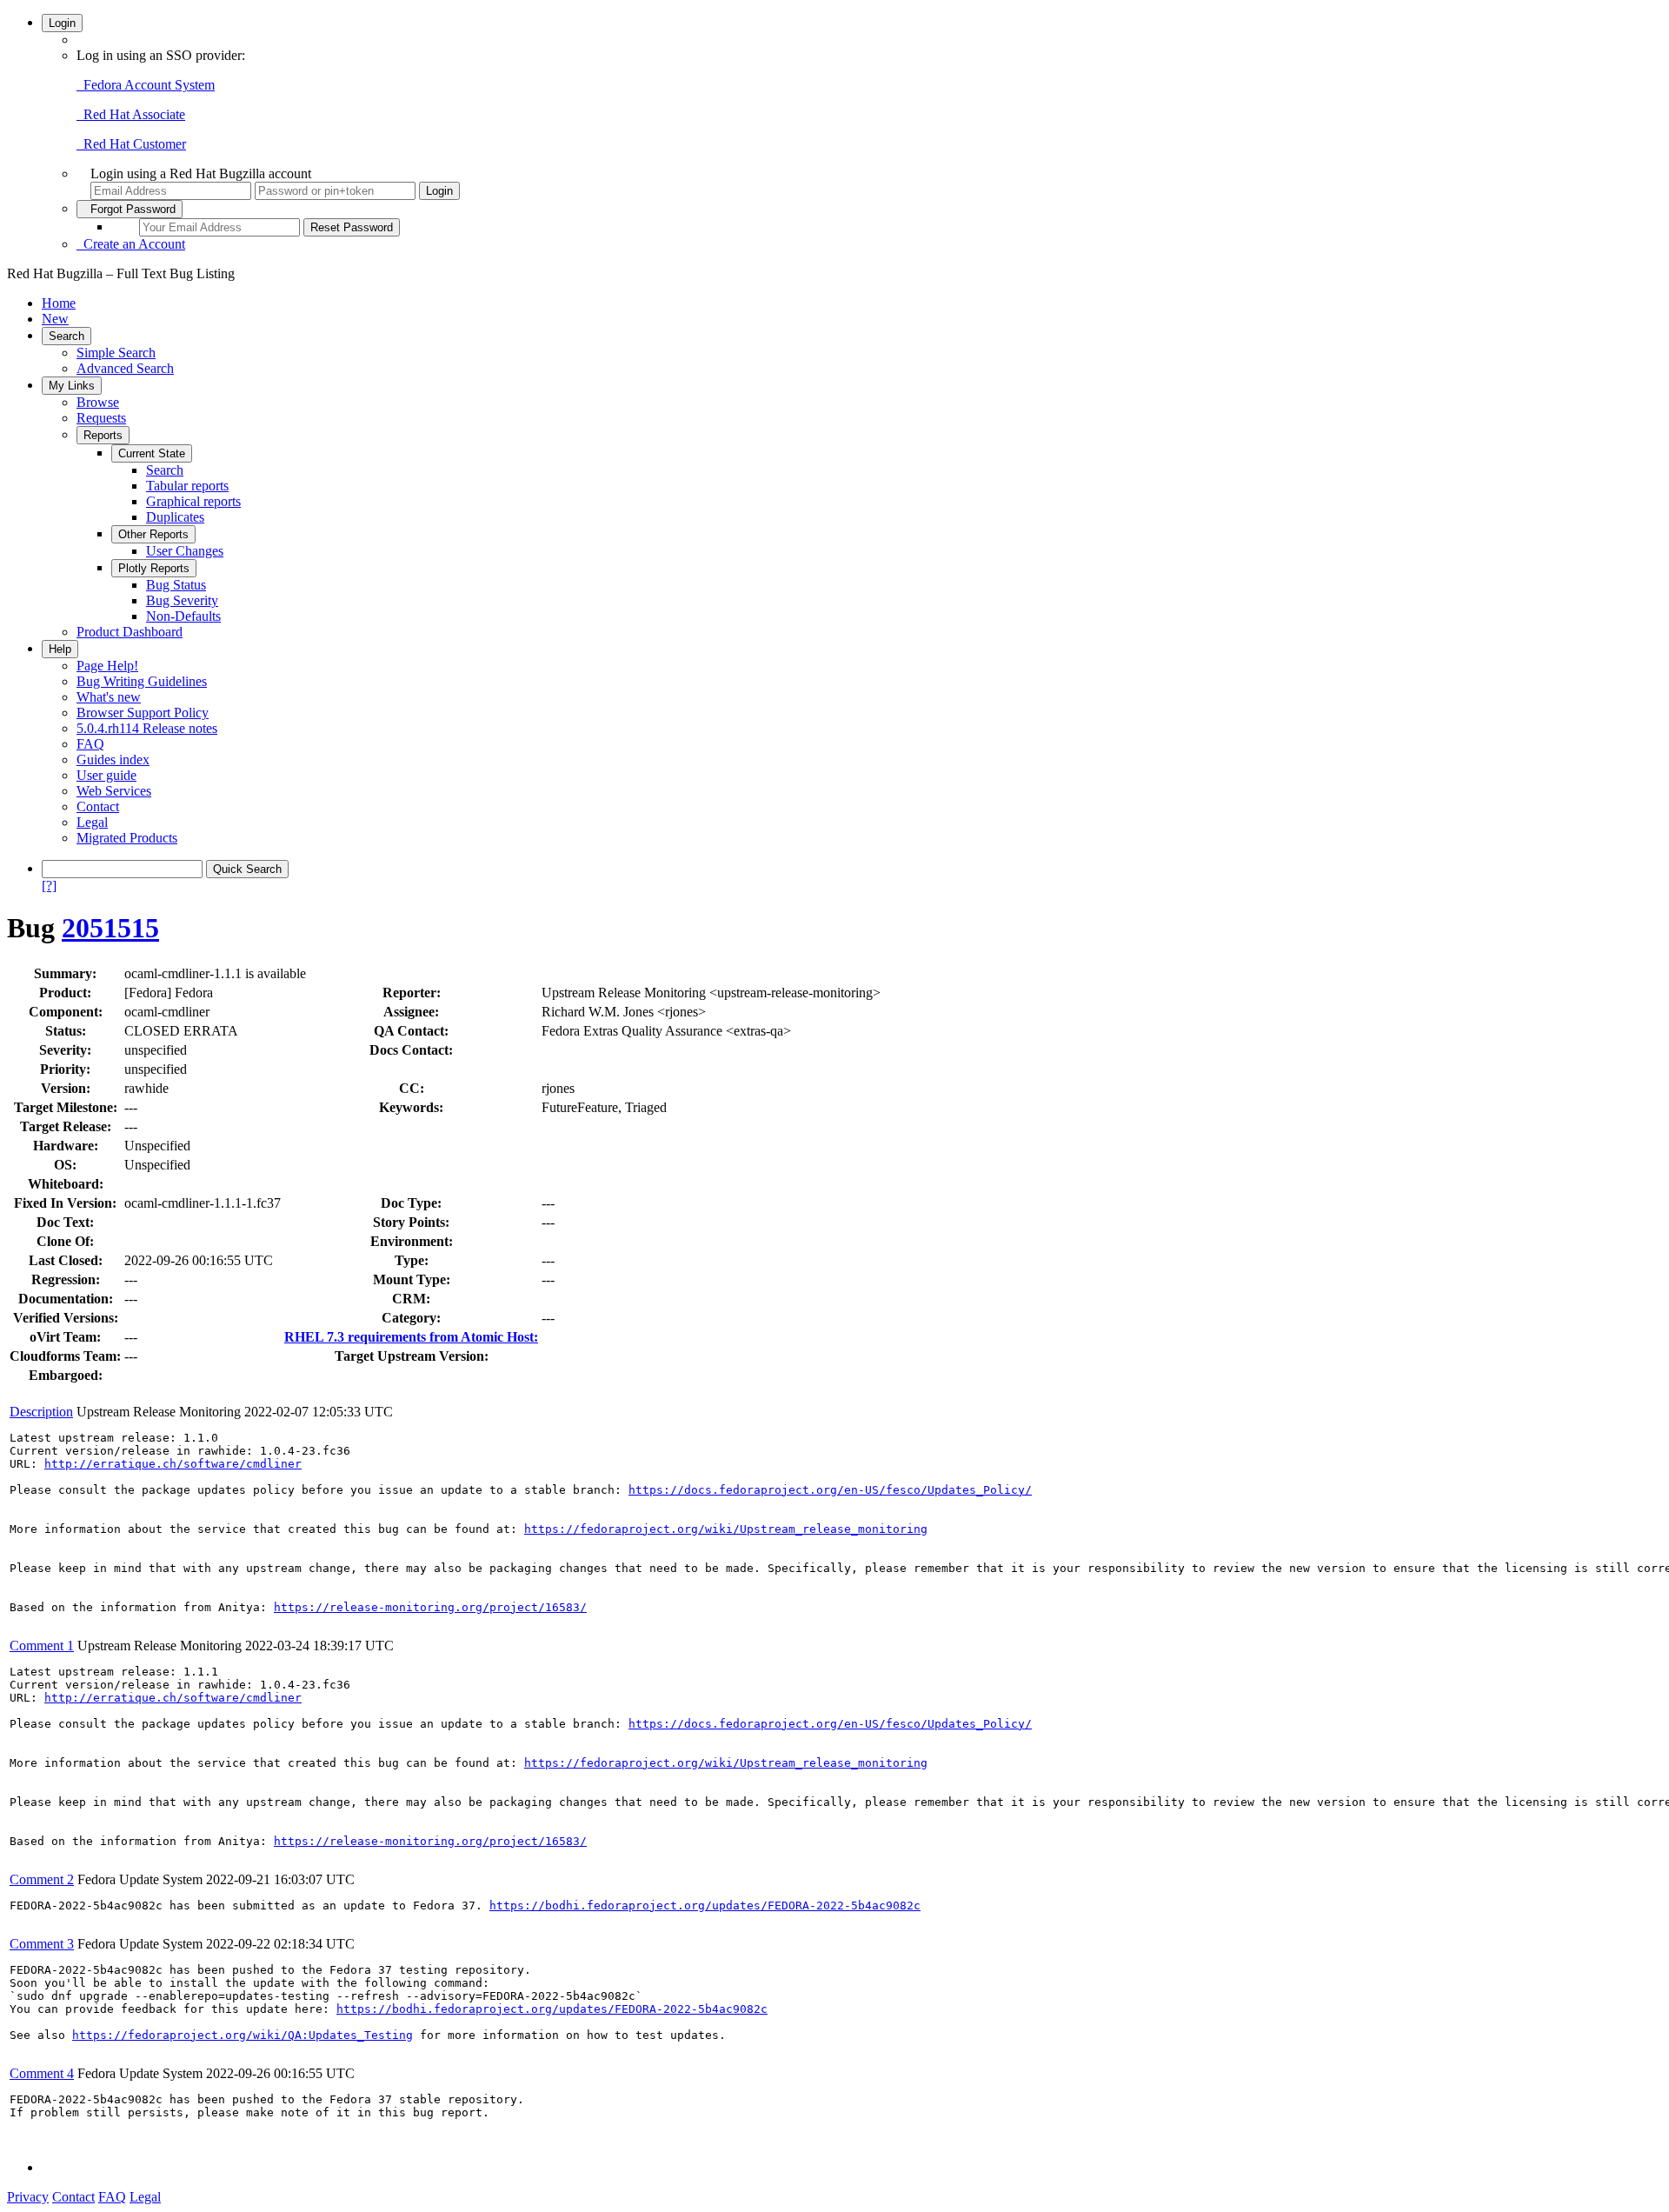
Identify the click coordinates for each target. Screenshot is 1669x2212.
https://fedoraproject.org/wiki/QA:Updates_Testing (243, 2035)
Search (66, 336)
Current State (152, 453)
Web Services (114, 791)
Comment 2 (42, 1879)
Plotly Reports (154, 568)
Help (60, 649)
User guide (106, 775)
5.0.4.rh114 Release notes (147, 728)
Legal (92, 822)
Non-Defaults (183, 616)
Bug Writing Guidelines (142, 681)
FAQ (90, 744)
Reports (103, 435)
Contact (98, 806)
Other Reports (153, 534)
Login (62, 23)
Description (41, 1412)
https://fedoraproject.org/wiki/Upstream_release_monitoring (726, 1529)
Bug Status (176, 585)
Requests (101, 418)
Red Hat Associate (131, 114)
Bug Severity (182, 600)
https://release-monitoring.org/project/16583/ (430, 1607)
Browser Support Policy (143, 713)
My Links (72, 386)
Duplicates (175, 517)
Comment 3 (42, 1944)
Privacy (28, 2197)
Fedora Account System (146, 85)
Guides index (113, 760)
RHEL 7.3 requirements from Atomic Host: (411, 1337)
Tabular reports (187, 486)
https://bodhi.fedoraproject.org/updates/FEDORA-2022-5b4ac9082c (705, 1906)
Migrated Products (127, 838)
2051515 (110, 928)
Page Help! (107, 666)
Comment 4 (42, 2073)
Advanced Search (125, 368)
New (55, 319)
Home (59, 303)
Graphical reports (193, 501)
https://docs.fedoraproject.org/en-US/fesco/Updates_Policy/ (830, 1490)
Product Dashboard (130, 632)
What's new (109, 697)
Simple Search (116, 353)
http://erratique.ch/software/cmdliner (173, 1464)
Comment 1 (42, 1646)
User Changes (185, 551)
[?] (49, 886)
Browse (98, 402)
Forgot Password (130, 209)
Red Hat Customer (131, 144)
